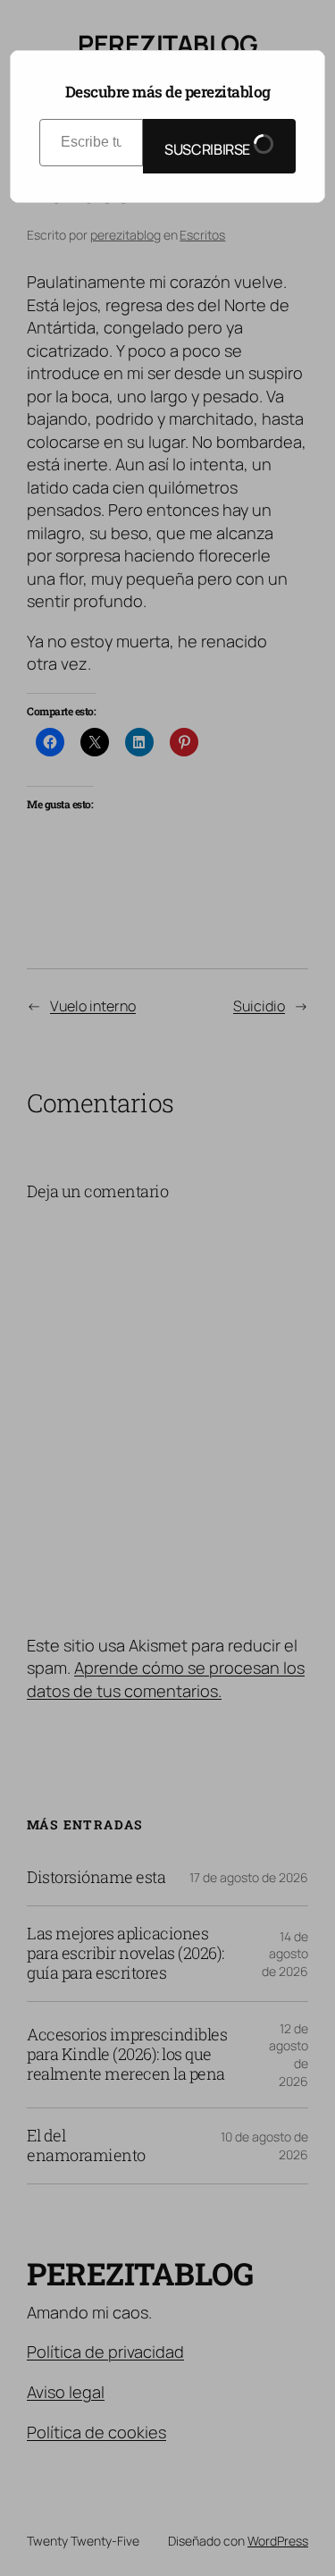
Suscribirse (209, 149)
